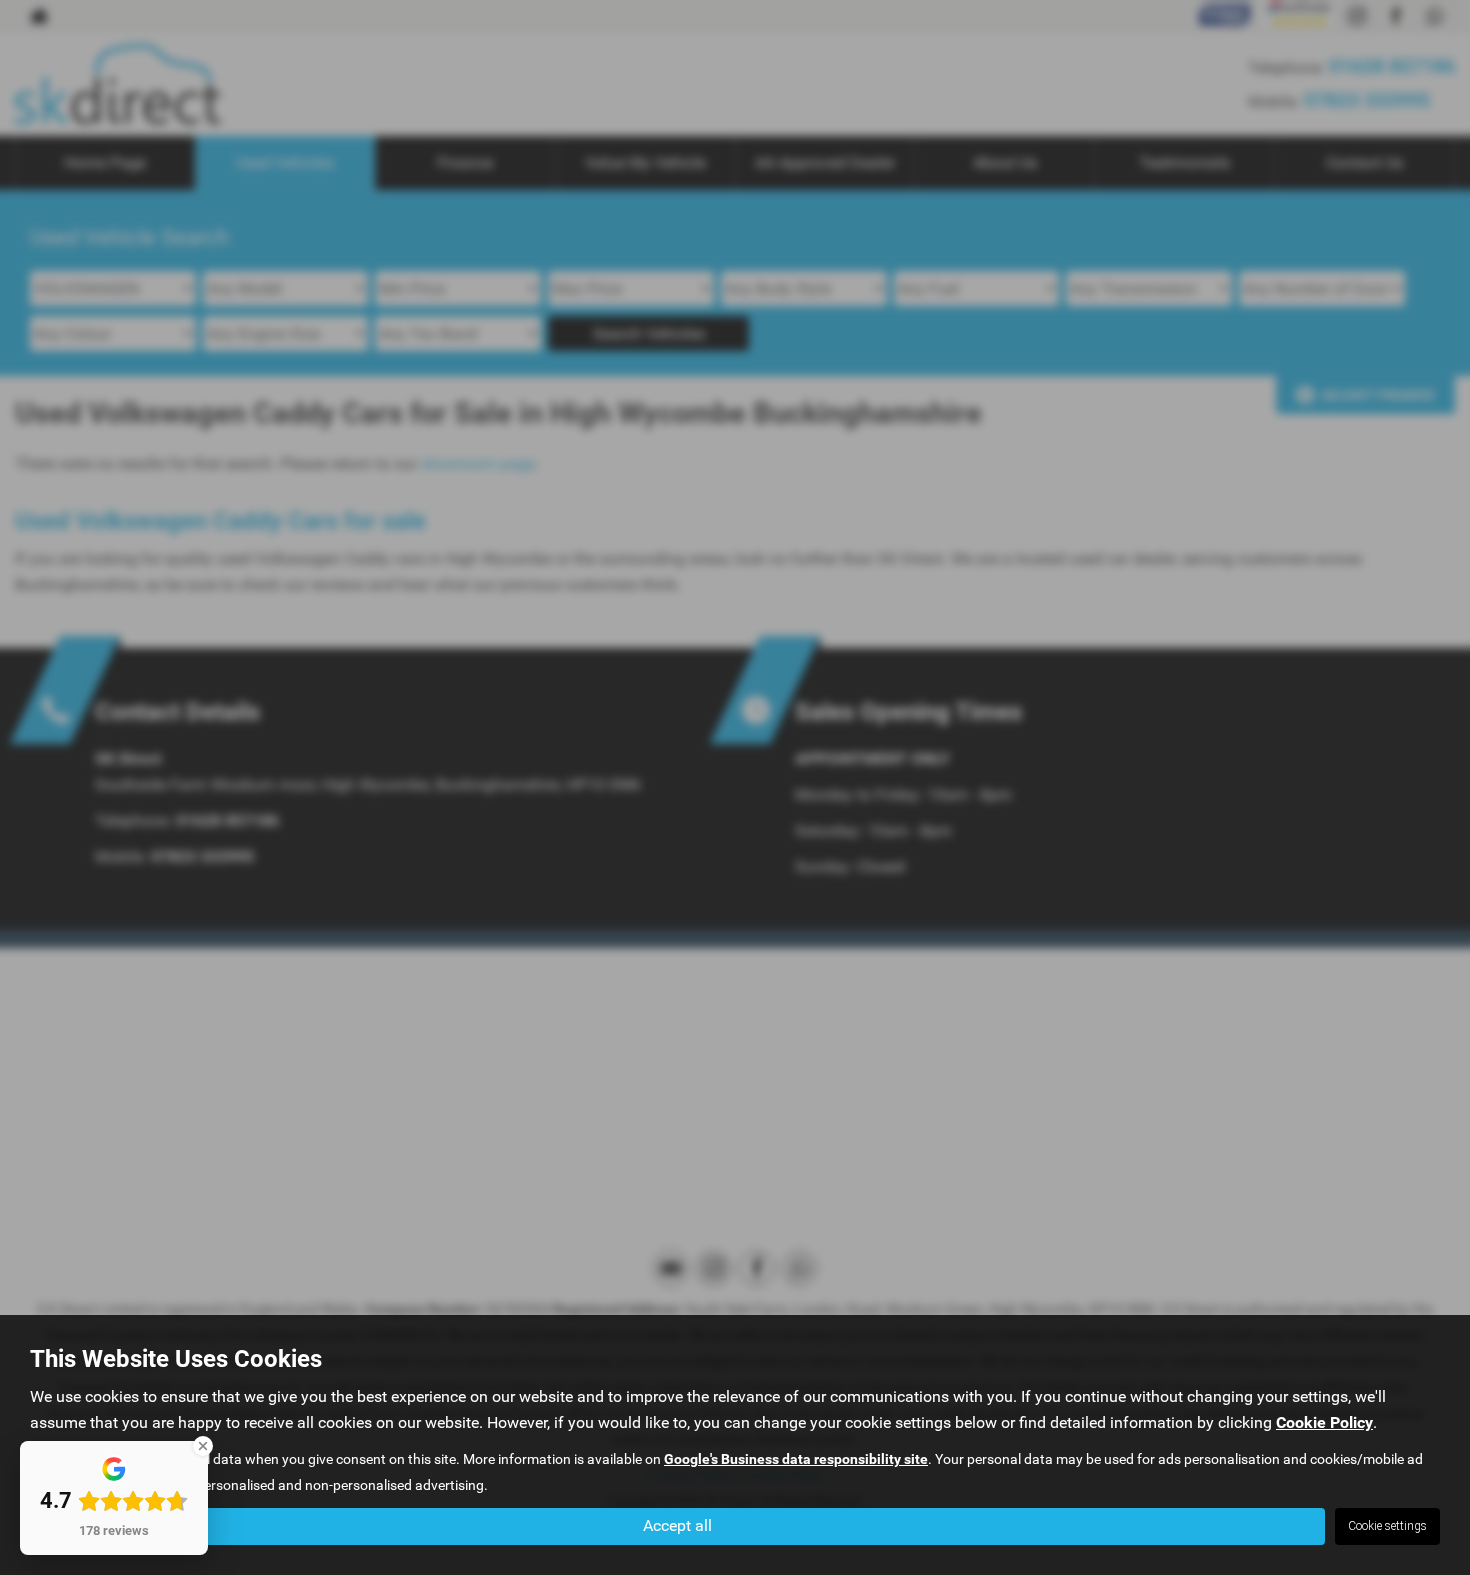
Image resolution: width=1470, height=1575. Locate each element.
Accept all (677, 1525)
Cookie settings (1387, 1526)
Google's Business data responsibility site (796, 1459)
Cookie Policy (1324, 1422)
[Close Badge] (203, 1446)
